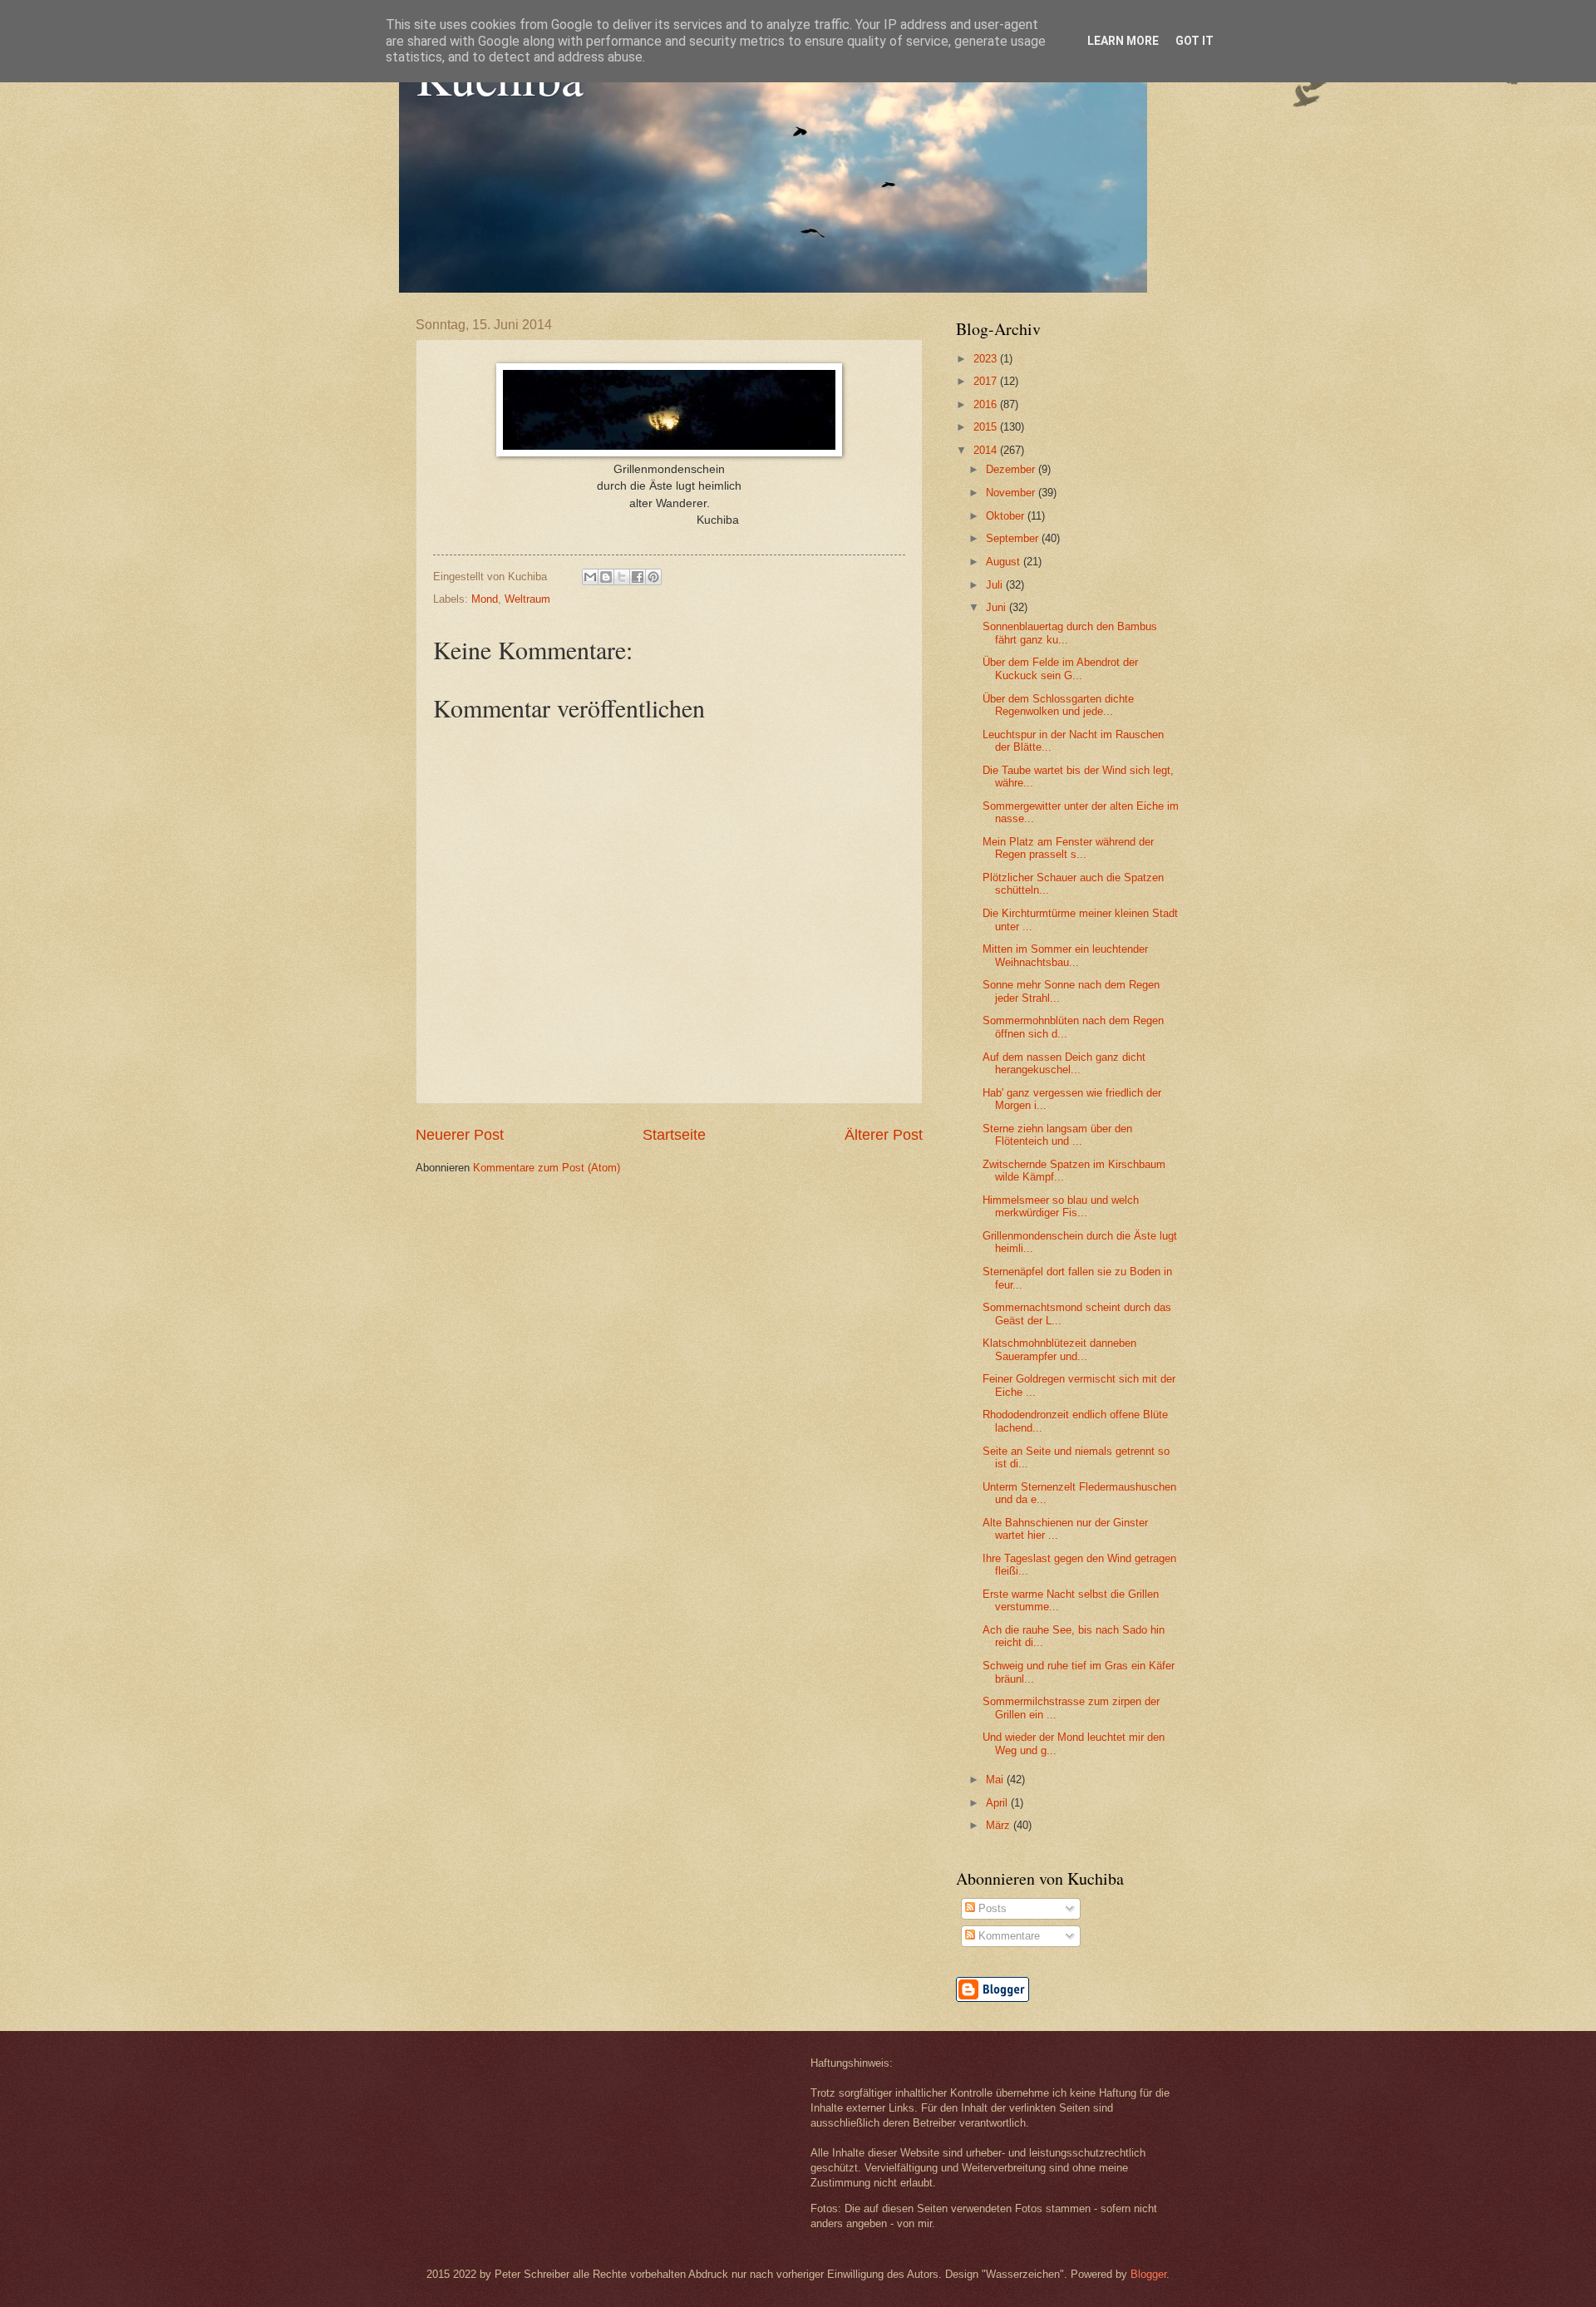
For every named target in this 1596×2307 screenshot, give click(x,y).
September (1014, 538)
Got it (1195, 41)
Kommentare (1007, 1936)
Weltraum (527, 599)
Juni (997, 607)
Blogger (1148, 2274)
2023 (987, 359)
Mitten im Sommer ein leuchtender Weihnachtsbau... (1065, 955)
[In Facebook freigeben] (638, 577)
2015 (987, 427)
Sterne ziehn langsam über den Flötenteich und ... (1057, 1135)
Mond (485, 599)
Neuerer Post (460, 1135)
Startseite (674, 1135)
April (998, 1803)
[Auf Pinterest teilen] (653, 577)
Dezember (1012, 469)
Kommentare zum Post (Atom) (547, 1168)
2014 (987, 450)
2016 (987, 404)
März (1000, 1825)
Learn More (1123, 41)
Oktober (1007, 516)
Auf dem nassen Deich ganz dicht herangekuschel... (1064, 1063)
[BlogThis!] (606, 577)
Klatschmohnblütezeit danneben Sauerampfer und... (1059, 1349)
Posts (991, 1908)
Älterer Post (884, 1135)
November (1012, 493)
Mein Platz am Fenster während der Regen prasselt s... (1068, 848)
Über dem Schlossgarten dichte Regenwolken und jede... (1058, 705)
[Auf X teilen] (622, 577)
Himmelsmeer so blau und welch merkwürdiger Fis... (1061, 1206)
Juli (996, 585)
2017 (987, 381)
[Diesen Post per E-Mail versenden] (590, 577)
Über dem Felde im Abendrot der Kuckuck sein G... (1060, 668)
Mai (996, 1780)
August (1005, 562)
